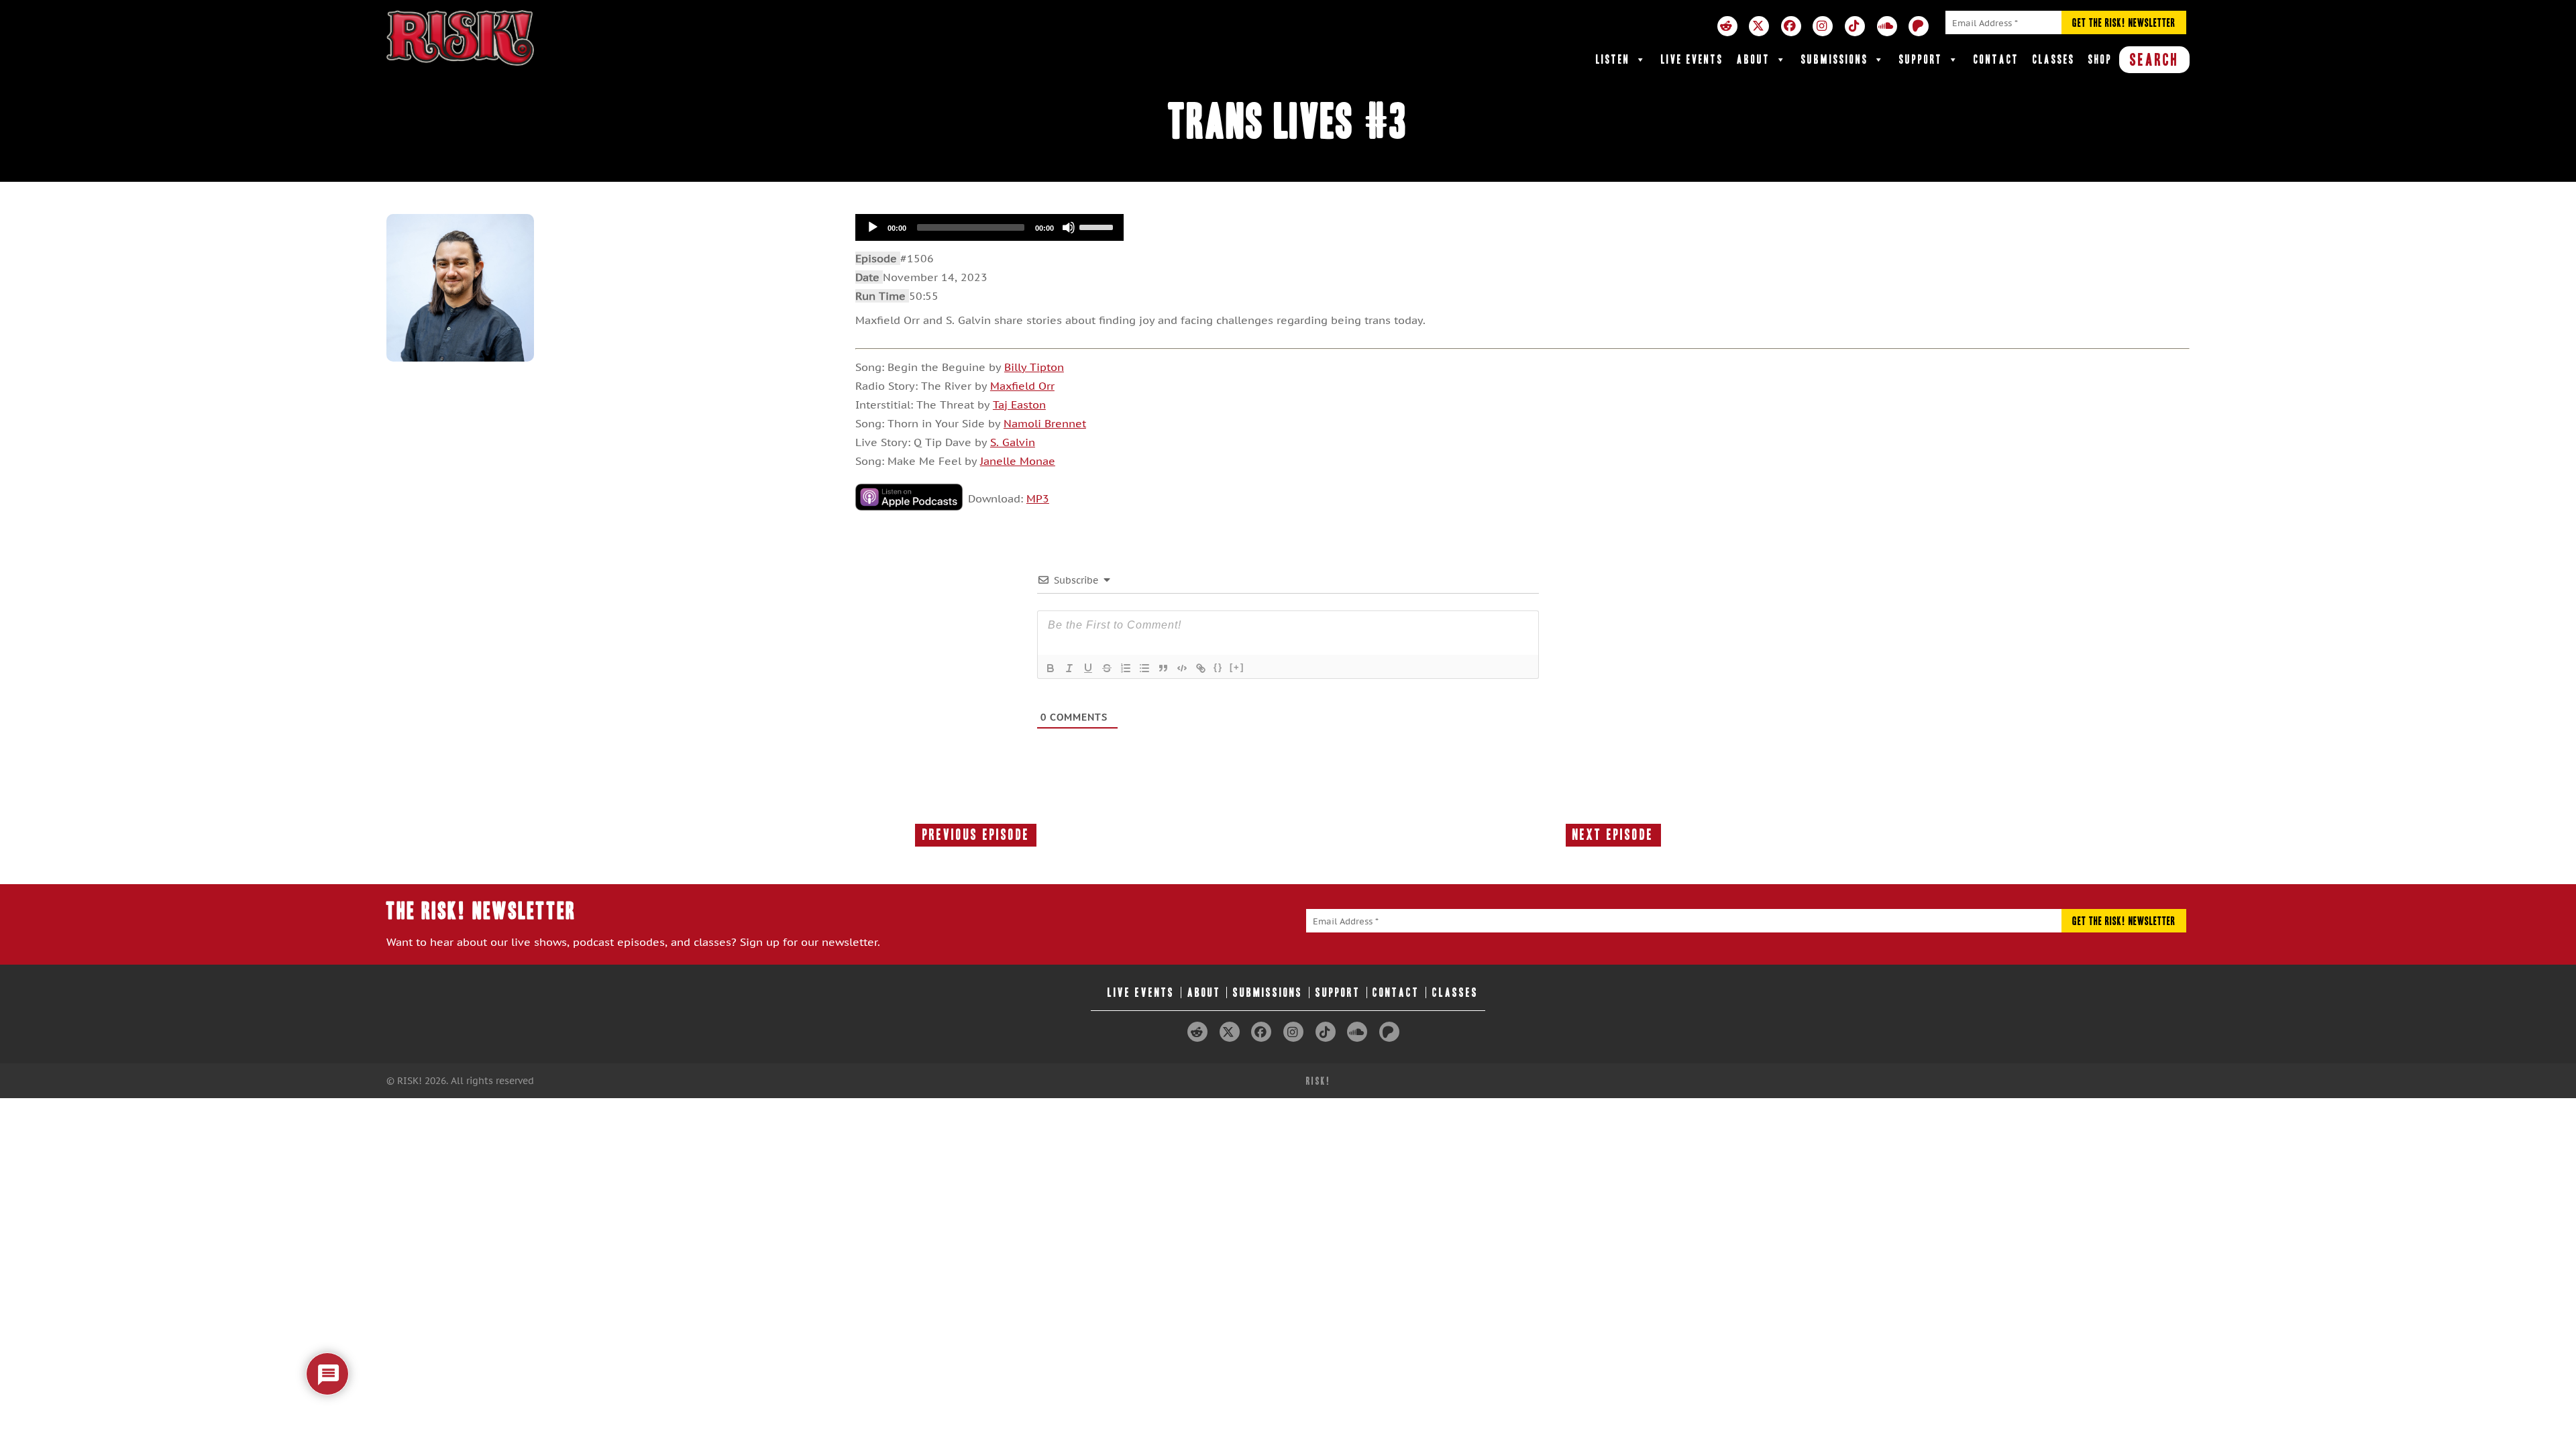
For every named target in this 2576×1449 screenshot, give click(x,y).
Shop (2100, 59)
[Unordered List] (1144, 668)
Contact (1996, 59)
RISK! (1319, 1081)
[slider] (1098, 226)
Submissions (1835, 59)
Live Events (1692, 59)
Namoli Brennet (1045, 423)
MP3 (1038, 498)
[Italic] (1069, 668)
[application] (989, 227)
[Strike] (1107, 668)
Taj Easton (1019, 405)
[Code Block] (1182, 668)
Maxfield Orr (1022, 386)
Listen (1613, 59)
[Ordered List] (1126, 668)
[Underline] (1088, 668)
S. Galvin (1013, 442)
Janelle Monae (1018, 461)
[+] (1237, 667)
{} (1218, 667)
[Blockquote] (1163, 668)
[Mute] (1069, 227)
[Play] (873, 227)
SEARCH (2154, 60)
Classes (2054, 59)
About (1754, 59)
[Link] (1201, 668)
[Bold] (1051, 668)
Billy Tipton (1034, 367)
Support (1921, 59)
